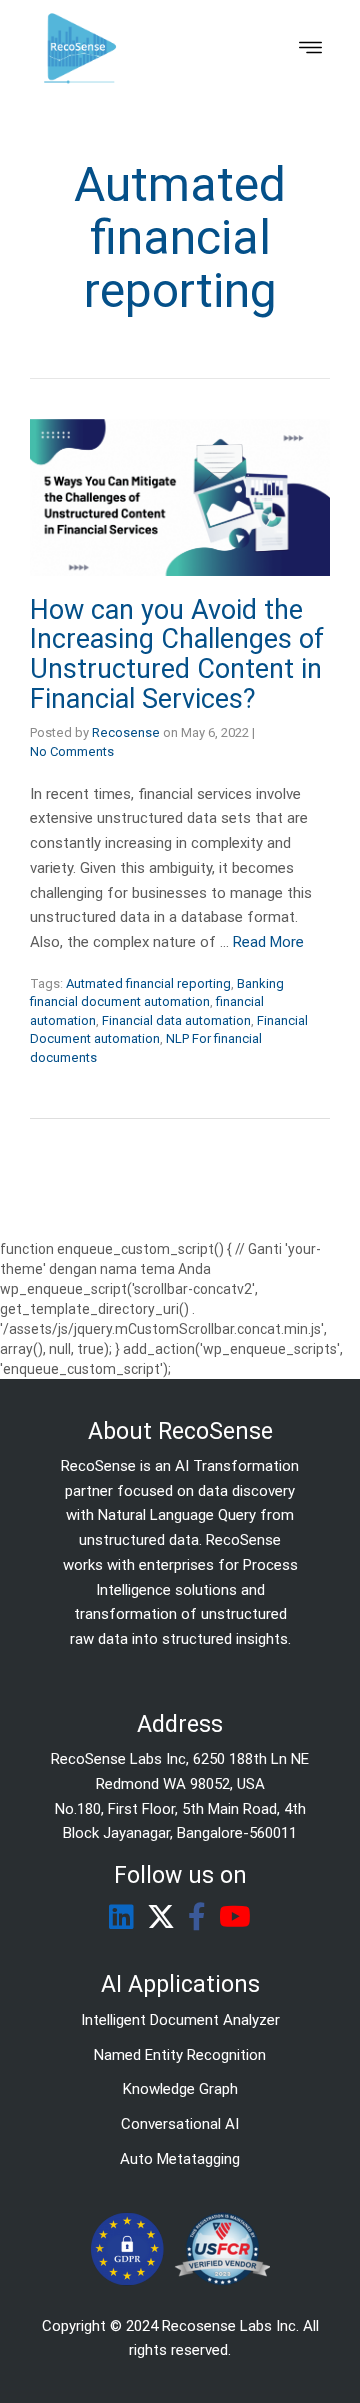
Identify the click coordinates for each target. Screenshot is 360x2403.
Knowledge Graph (180, 2089)
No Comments (72, 751)
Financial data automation (176, 1020)
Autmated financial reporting (148, 983)
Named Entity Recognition (180, 2055)
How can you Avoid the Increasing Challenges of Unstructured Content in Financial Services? (177, 654)
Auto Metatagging (180, 2159)
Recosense (126, 732)
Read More (268, 942)
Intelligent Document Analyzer (180, 2020)
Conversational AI (180, 2124)
